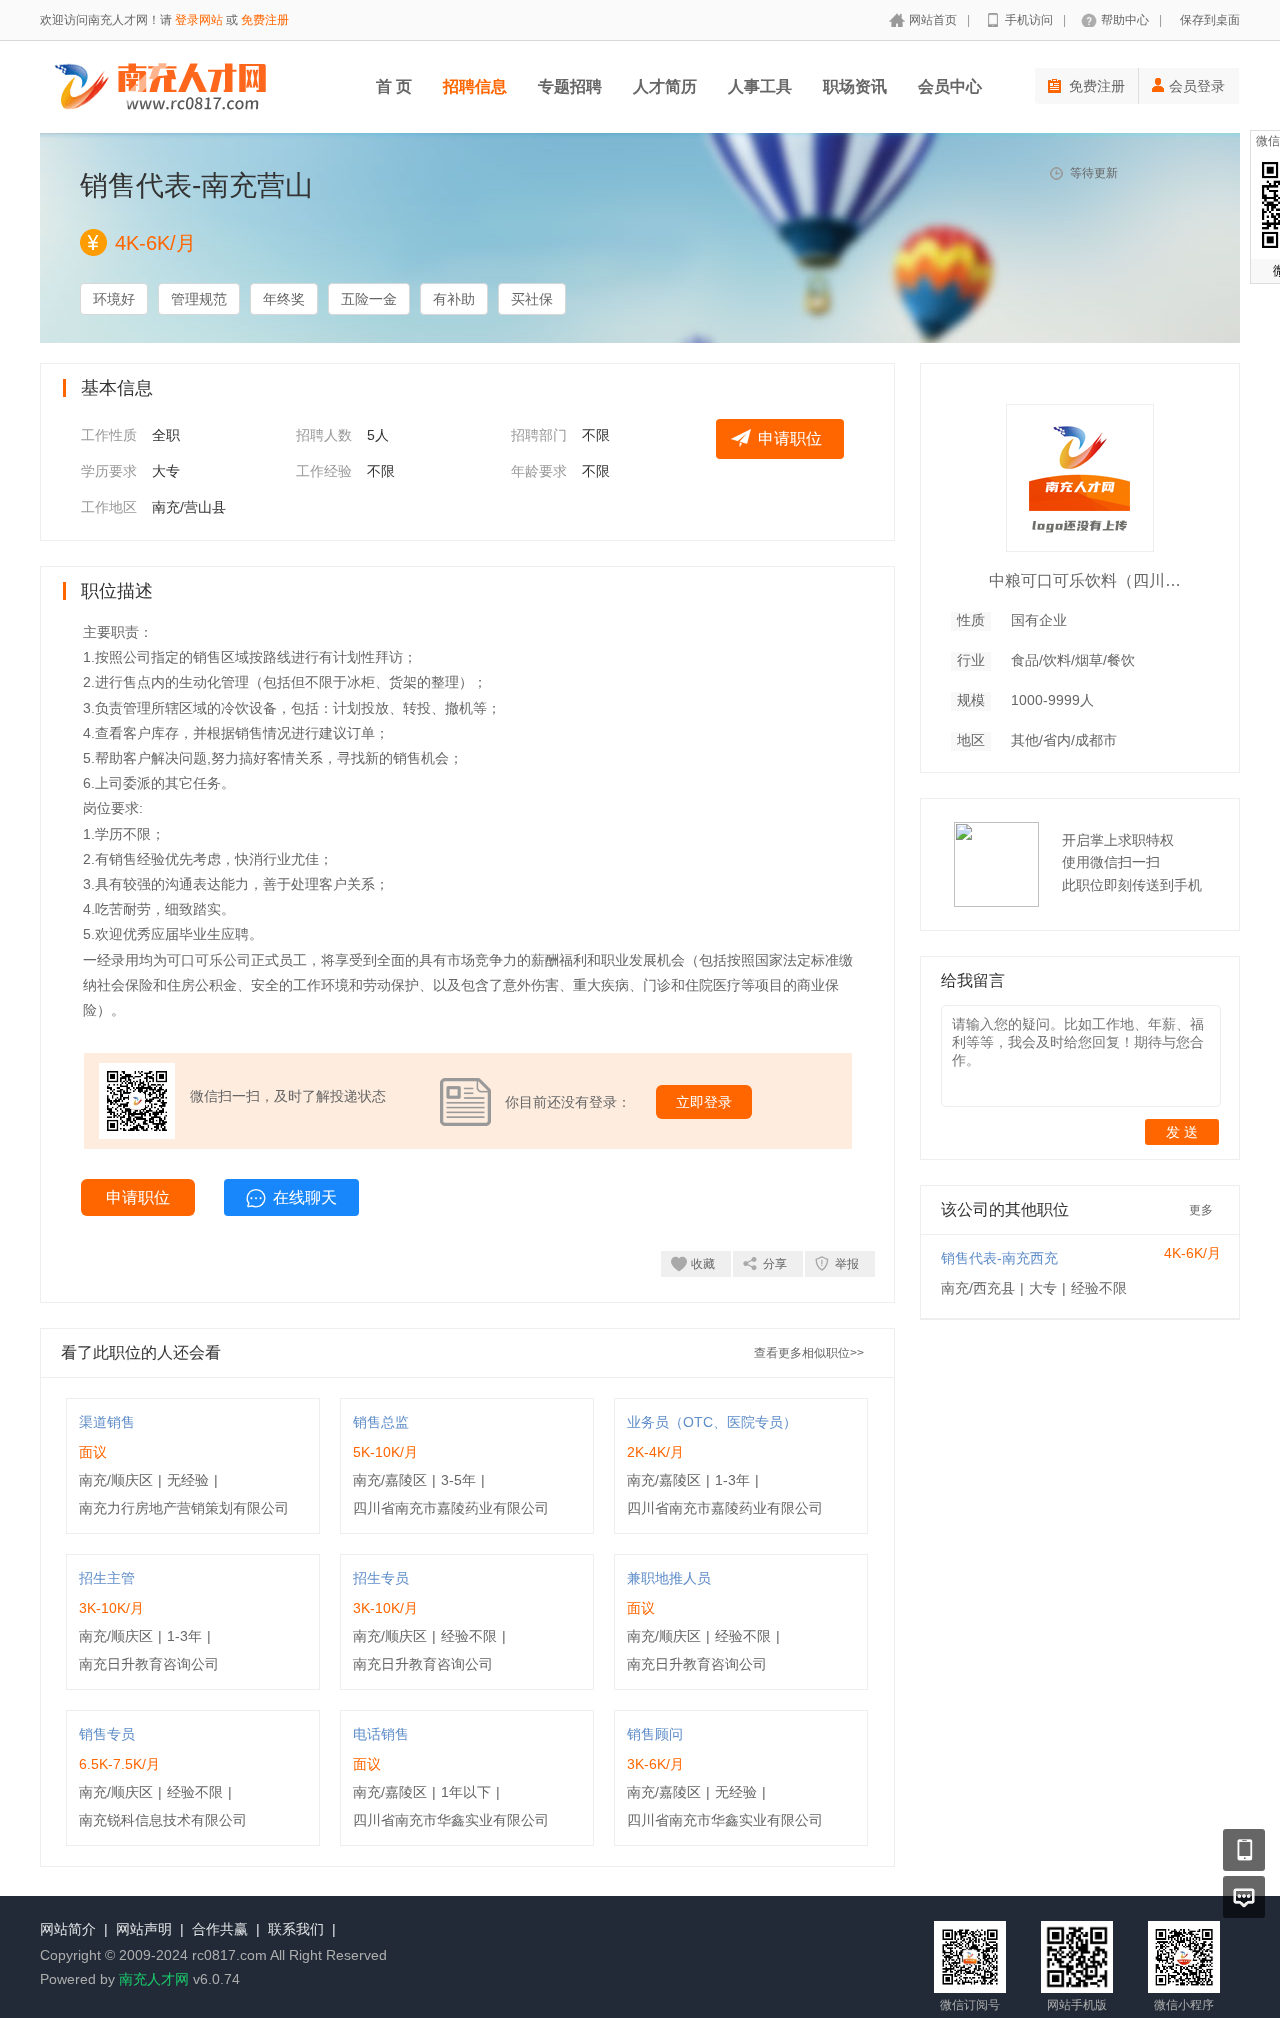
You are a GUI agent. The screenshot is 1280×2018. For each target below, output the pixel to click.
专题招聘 (570, 86)
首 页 (394, 86)
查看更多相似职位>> (809, 1353)
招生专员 (381, 1578)
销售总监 (381, 1422)
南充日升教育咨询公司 (149, 1664)
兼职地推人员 (669, 1578)
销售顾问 (655, 1734)
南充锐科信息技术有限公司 (163, 1820)
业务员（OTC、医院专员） (712, 1422)
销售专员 (107, 1734)
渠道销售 (107, 1422)
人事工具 (760, 86)
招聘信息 (475, 86)
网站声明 (144, 1929)
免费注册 (265, 20)
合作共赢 (220, 1929)
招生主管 (107, 1578)
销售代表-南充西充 (999, 1258)
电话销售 (381, 1734)
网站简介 (68, 1929)
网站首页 (933, 20)
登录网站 (199, 20)
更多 (1201, 1210)
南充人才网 (154, 1979)
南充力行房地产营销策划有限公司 (184, 1508)
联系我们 (296, 1929)
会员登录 (1197, 86)
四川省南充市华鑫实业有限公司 (451, 1820)
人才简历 (665, 86)
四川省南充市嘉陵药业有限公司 (451, 1508)
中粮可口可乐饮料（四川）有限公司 (1089, 580)
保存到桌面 (1210, 20)
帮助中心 (1125, 20)
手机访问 (1029, 20)
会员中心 (950, 86)
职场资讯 (855, 86)
